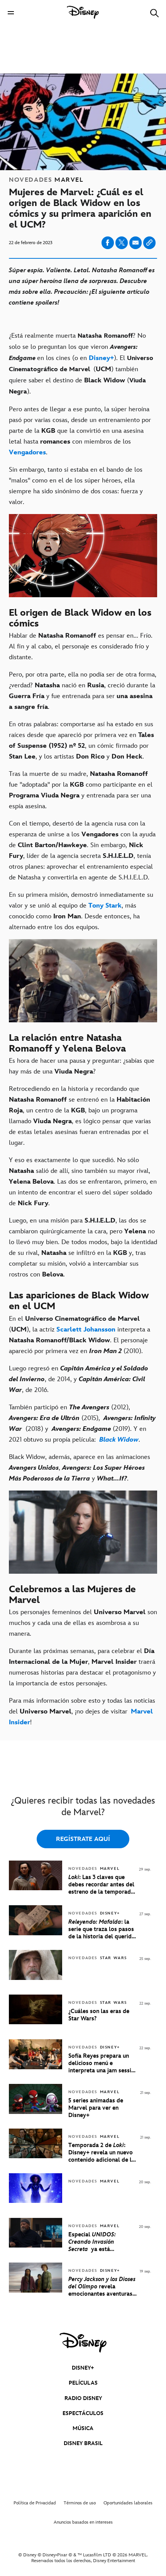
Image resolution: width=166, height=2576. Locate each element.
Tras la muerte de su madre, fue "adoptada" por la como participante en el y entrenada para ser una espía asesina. (81, 790)
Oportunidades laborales (128, 2503)
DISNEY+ (83, 2368)
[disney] (83, 2343)
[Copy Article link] (149, 243)
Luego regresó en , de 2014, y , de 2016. (79, 1379)
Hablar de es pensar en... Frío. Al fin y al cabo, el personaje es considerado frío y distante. (81, 647)
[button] (11, 13)
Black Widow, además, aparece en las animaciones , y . (80, 1468)
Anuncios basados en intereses (83, 2522)
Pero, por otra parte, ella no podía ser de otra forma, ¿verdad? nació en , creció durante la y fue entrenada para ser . (83, 691)
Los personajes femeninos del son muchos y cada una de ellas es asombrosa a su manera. (83, 1623)
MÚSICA (83, 2428)
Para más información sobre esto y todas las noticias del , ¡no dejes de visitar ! (82, 1712)
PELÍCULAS (83, 2383)
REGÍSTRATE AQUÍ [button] (83, 1839)
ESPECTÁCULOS (83, 2413)
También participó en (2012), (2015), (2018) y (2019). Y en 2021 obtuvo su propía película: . (82, 1424)
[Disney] (83, 12)
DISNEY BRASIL (83, 2443)
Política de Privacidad (35, 2503)
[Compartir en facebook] (108, 243)
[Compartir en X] (122, 243)
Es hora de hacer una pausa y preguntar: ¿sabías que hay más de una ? (82, 1066)
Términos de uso (80, 2503)
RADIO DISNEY (83, 2398)
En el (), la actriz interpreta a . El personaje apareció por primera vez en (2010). (80, 1335)
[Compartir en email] (136, 243)
